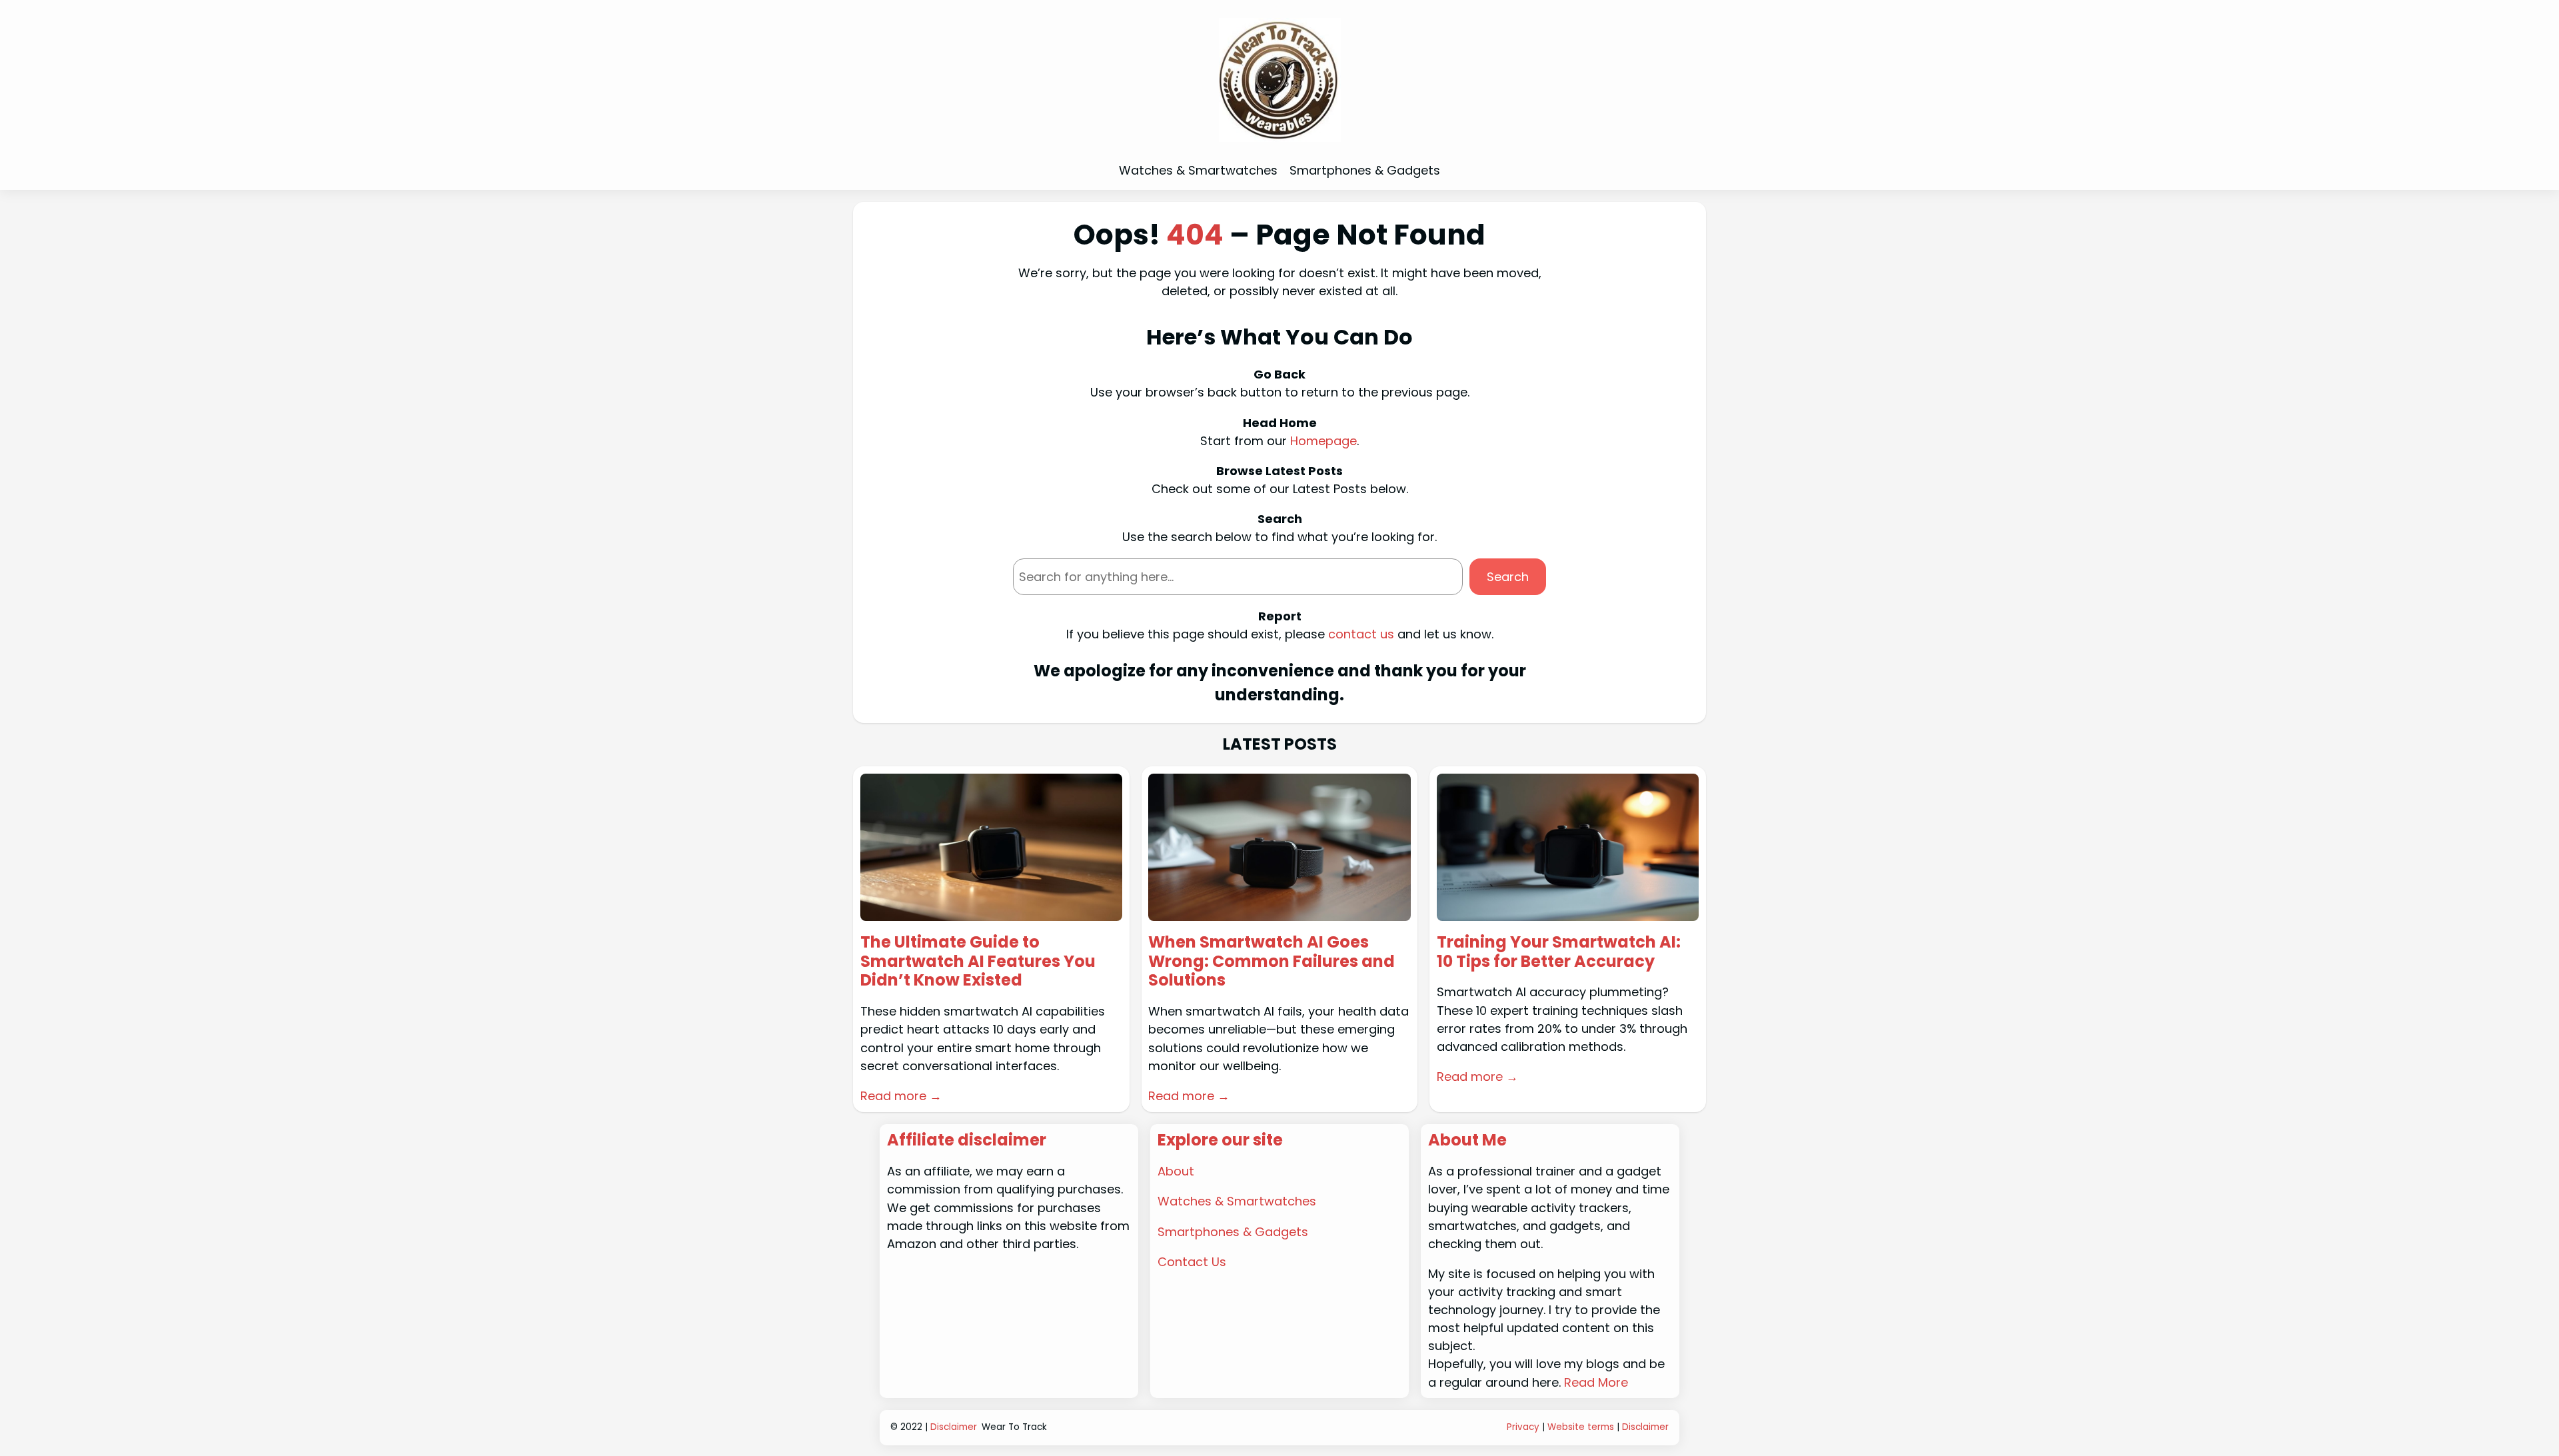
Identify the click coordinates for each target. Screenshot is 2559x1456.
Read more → (901, 1096)
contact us (1361, 634)
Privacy (1523, 1427)
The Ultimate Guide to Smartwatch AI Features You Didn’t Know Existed (978, 962)
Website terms (1581, 1427)
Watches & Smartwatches (1237, 1201)
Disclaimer (954, 1427)
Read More (1596, 1382)
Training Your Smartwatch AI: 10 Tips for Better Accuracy (1559, 952)
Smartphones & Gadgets (1233, 1232)
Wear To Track (1014, 1427)
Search (1508, 577)
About (1176, 1171)
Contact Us (1192, 1262)
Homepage (1323, 441)
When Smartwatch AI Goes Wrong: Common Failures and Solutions (1272, 962)
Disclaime (1644, 1427)
